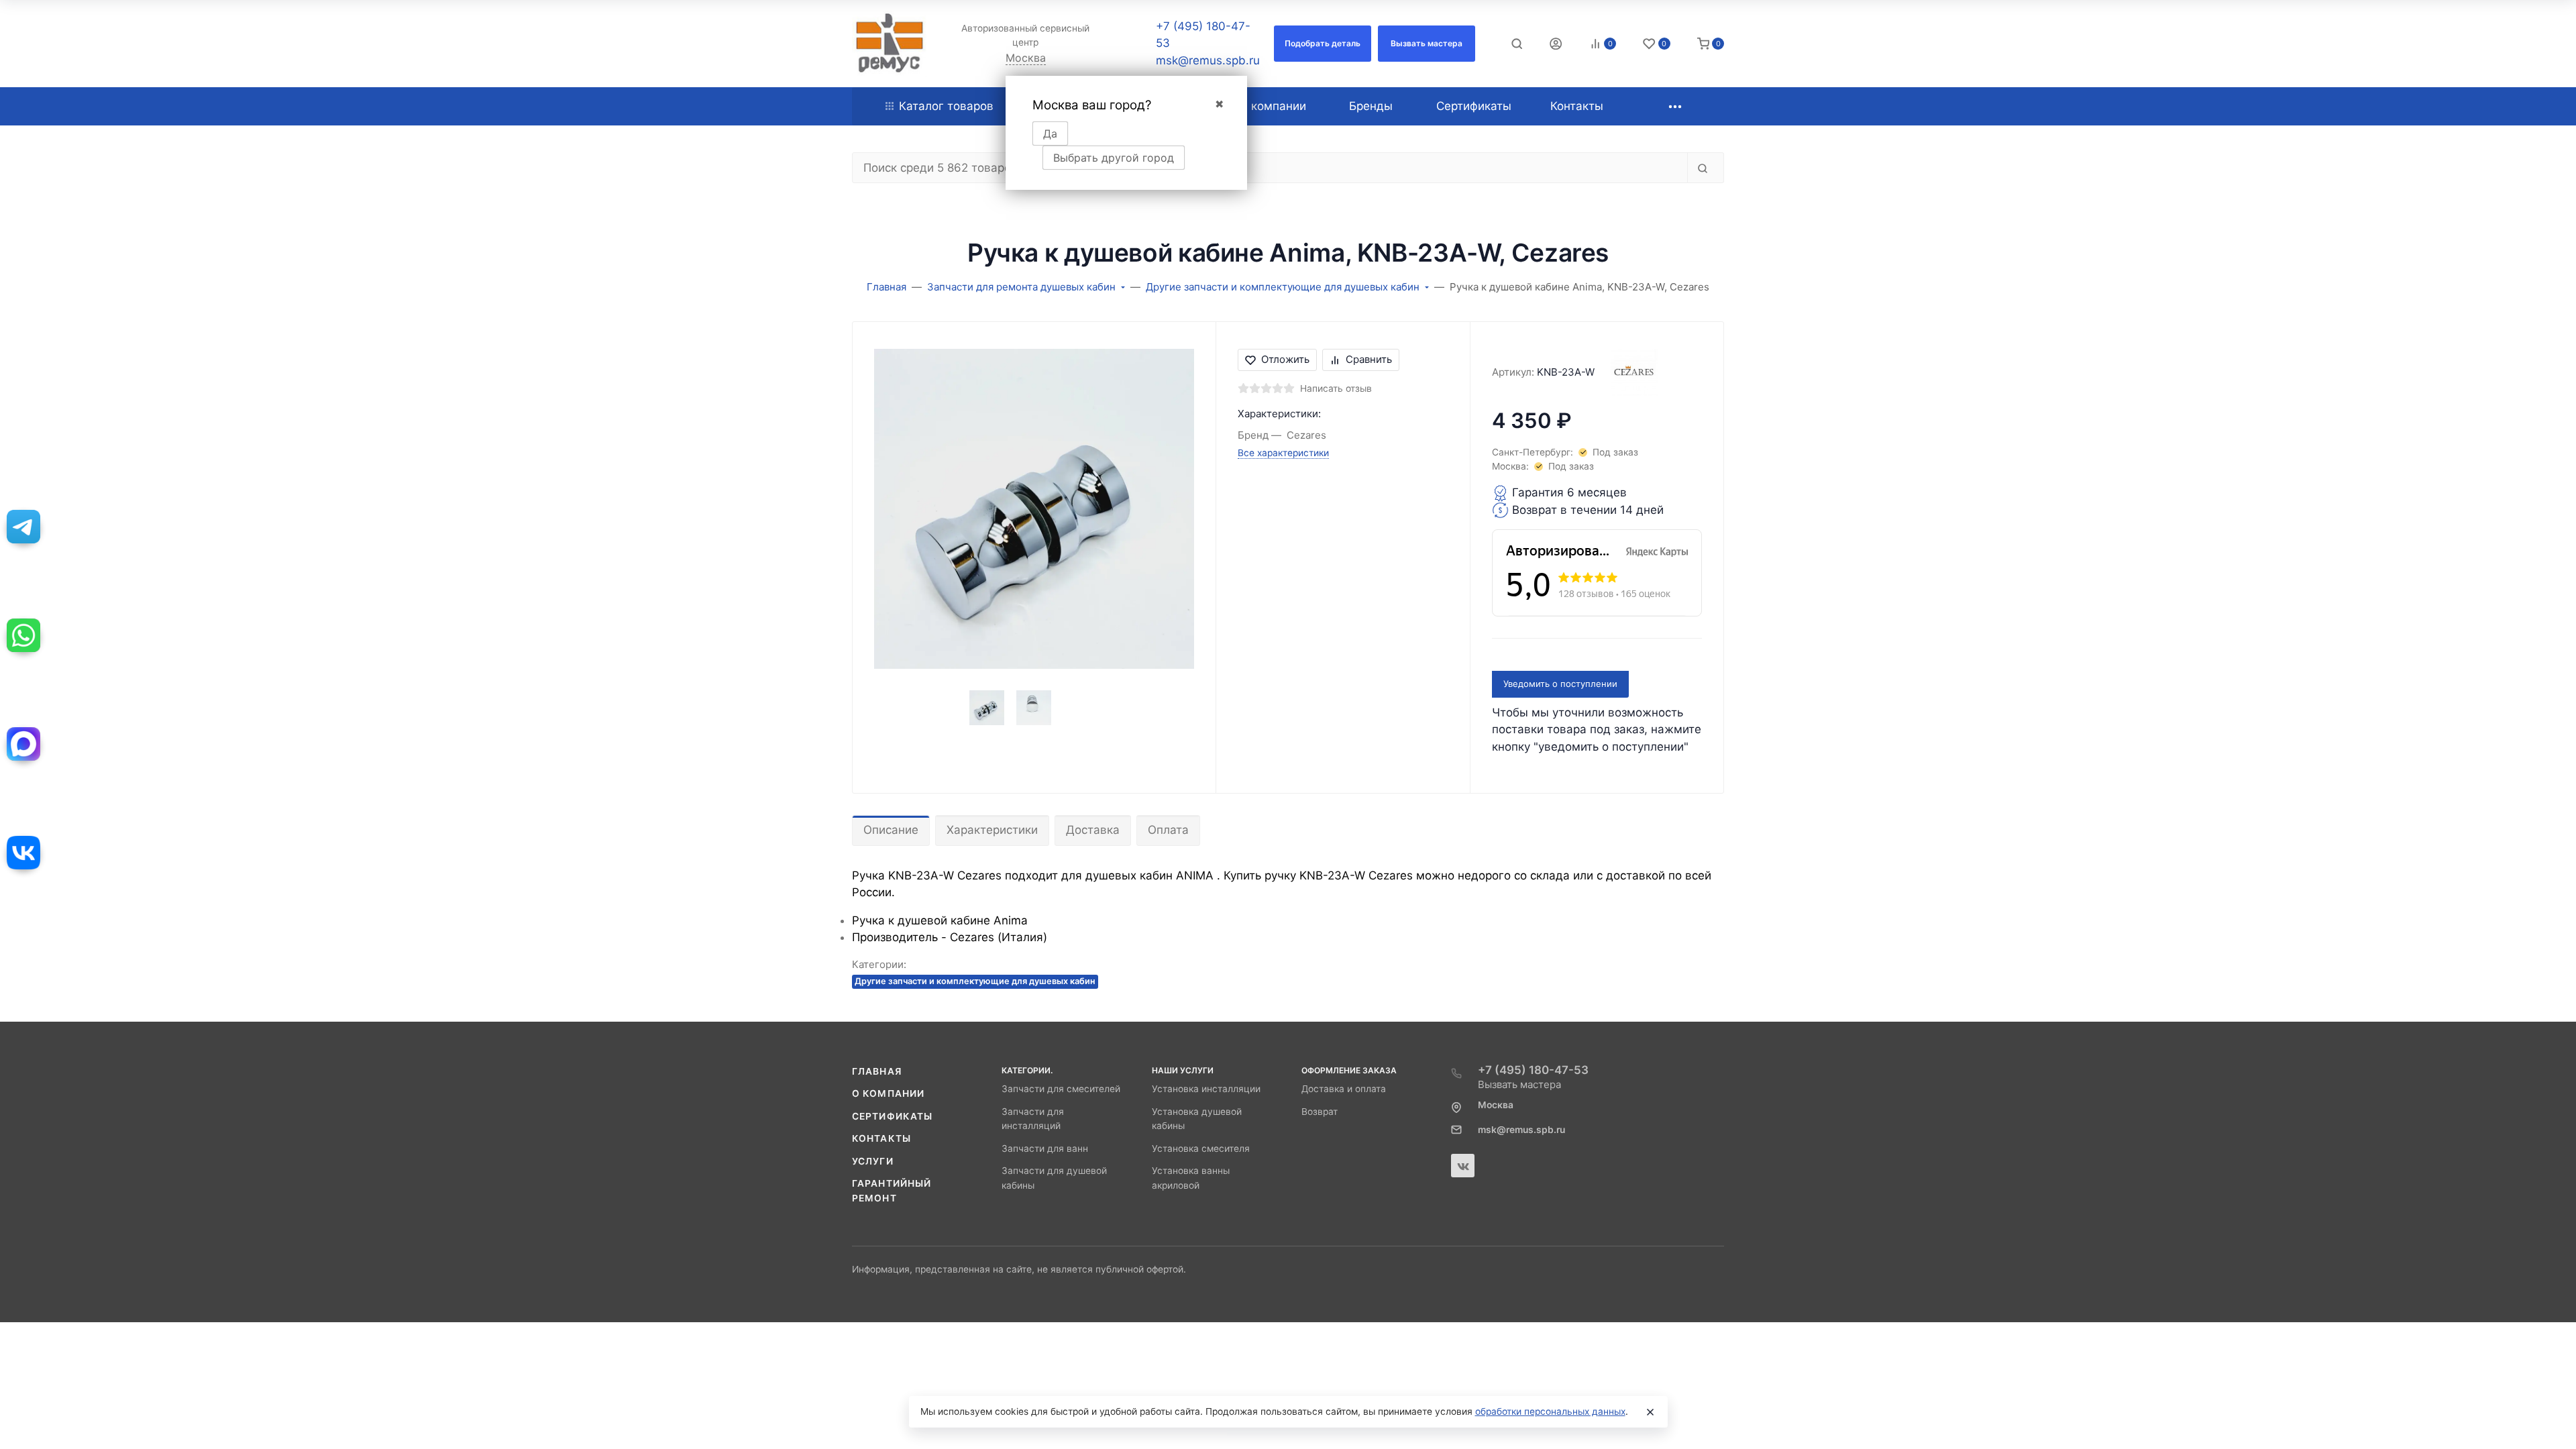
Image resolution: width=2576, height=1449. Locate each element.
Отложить (1285, 359)
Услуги (873, 1161)
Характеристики (992, 830)
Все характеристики (1283, 453)
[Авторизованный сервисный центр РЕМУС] (890, 44)
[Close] (1650, 1412)
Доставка (1093, 830)
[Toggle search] (1517, 44)
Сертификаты (892, 1116)
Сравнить (1369, 359)
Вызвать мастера (1519, 1084)
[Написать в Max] (23, 744)
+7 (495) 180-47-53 (1533, 1070)
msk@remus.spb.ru (1208, 60)
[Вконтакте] (1463, 1166)
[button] (1323, 44)
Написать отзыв (1336, 388)
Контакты (881, 1138)
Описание (891, 830)
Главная (877, 1071)
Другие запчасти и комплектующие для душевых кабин (975, 981)
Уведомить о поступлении (1560, 684)
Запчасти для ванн (1045, 1148)
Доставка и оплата (1344, 1089)
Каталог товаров (946, 106)
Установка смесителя (1201, 1148)
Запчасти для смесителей (1061, 1089)
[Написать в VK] (23, 853)
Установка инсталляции (1206, 1089)
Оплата (1168, 830)
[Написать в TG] (23, 527)
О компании (888, 1093)
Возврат (1320, 1112)
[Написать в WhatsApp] (23, 635)
